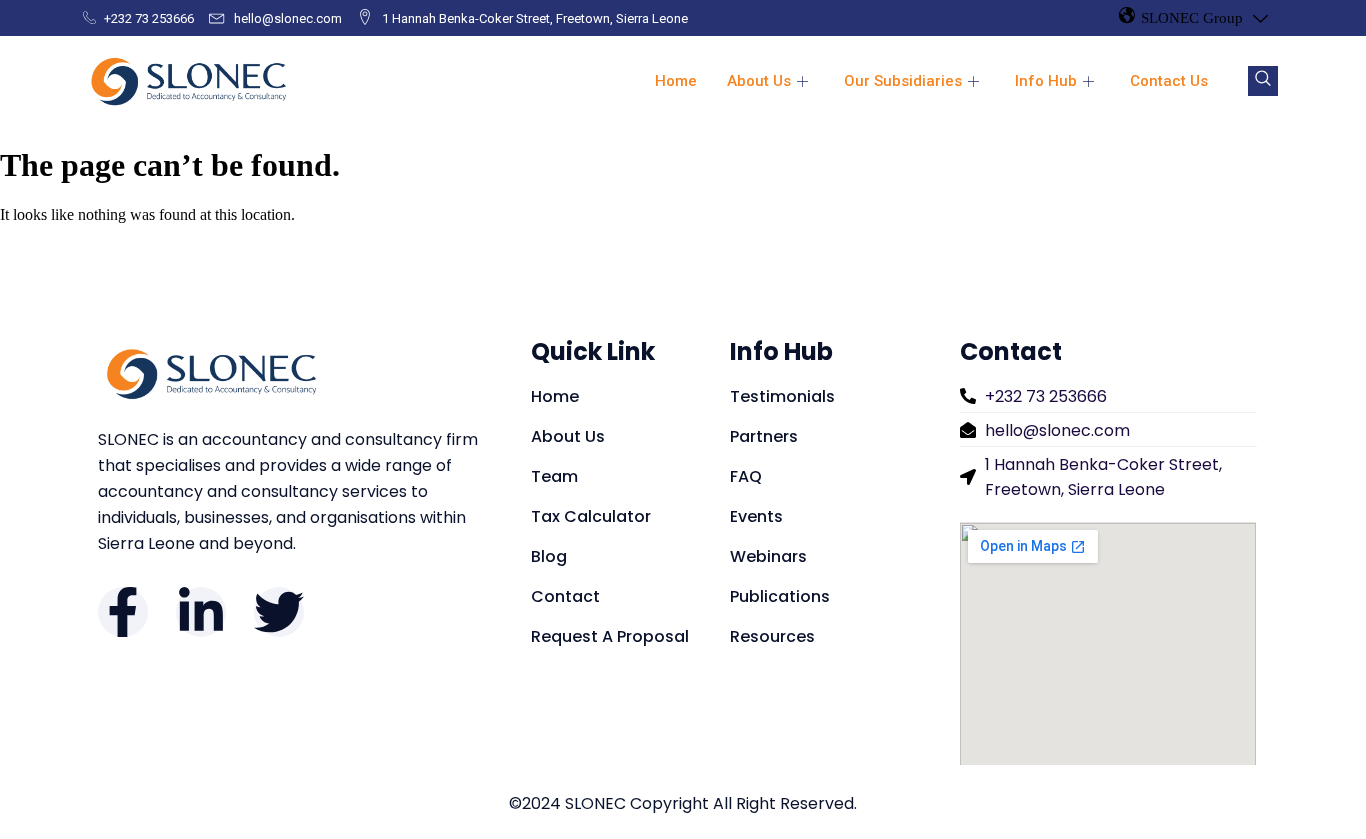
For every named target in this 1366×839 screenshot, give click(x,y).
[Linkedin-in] (201, 612)
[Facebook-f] (123, 612)
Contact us (1169, 81)
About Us (759, 81)
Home (676, 81)
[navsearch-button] (1263, 81)
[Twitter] (279, 612)
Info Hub (1046, 81)
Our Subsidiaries (903, 81)
